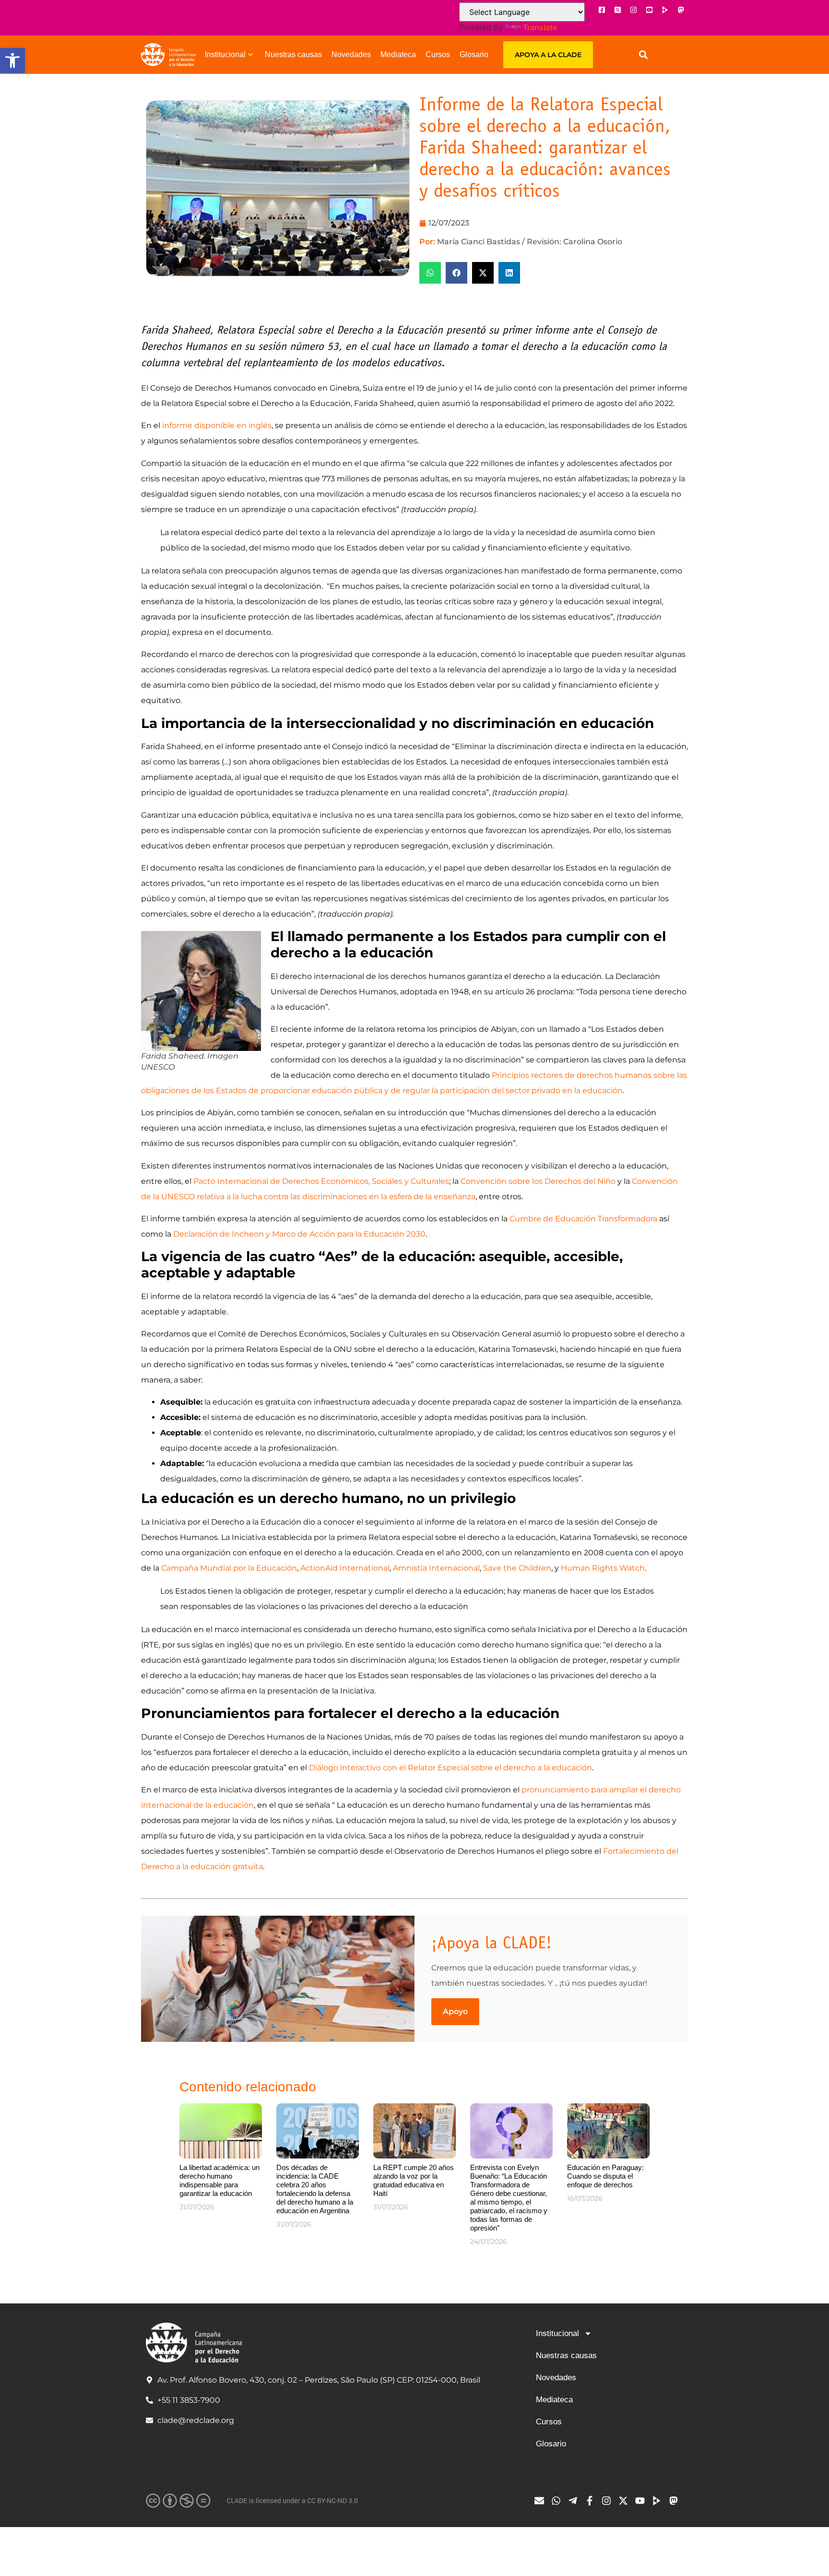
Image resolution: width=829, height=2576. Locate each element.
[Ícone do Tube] (659, 2501)
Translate (540, 27)
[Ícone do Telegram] (575, 2501)
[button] (12, 60)
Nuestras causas (293, 54)
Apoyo (455, 2011)
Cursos (438, 54)
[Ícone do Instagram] (633, 10)
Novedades (351, 54)
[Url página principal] (168, 55)
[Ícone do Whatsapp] (558, 2501)
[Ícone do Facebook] (602, 10)
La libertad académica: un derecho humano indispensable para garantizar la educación (219, 2180)
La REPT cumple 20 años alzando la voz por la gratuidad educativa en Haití (414, 2180)
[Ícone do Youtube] (649, 10)
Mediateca (398, 54)
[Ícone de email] (542, 2501)
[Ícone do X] (617, 10)
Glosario (474, 54)
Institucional (225, 54)
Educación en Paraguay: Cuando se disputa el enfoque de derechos (605, 2176)
